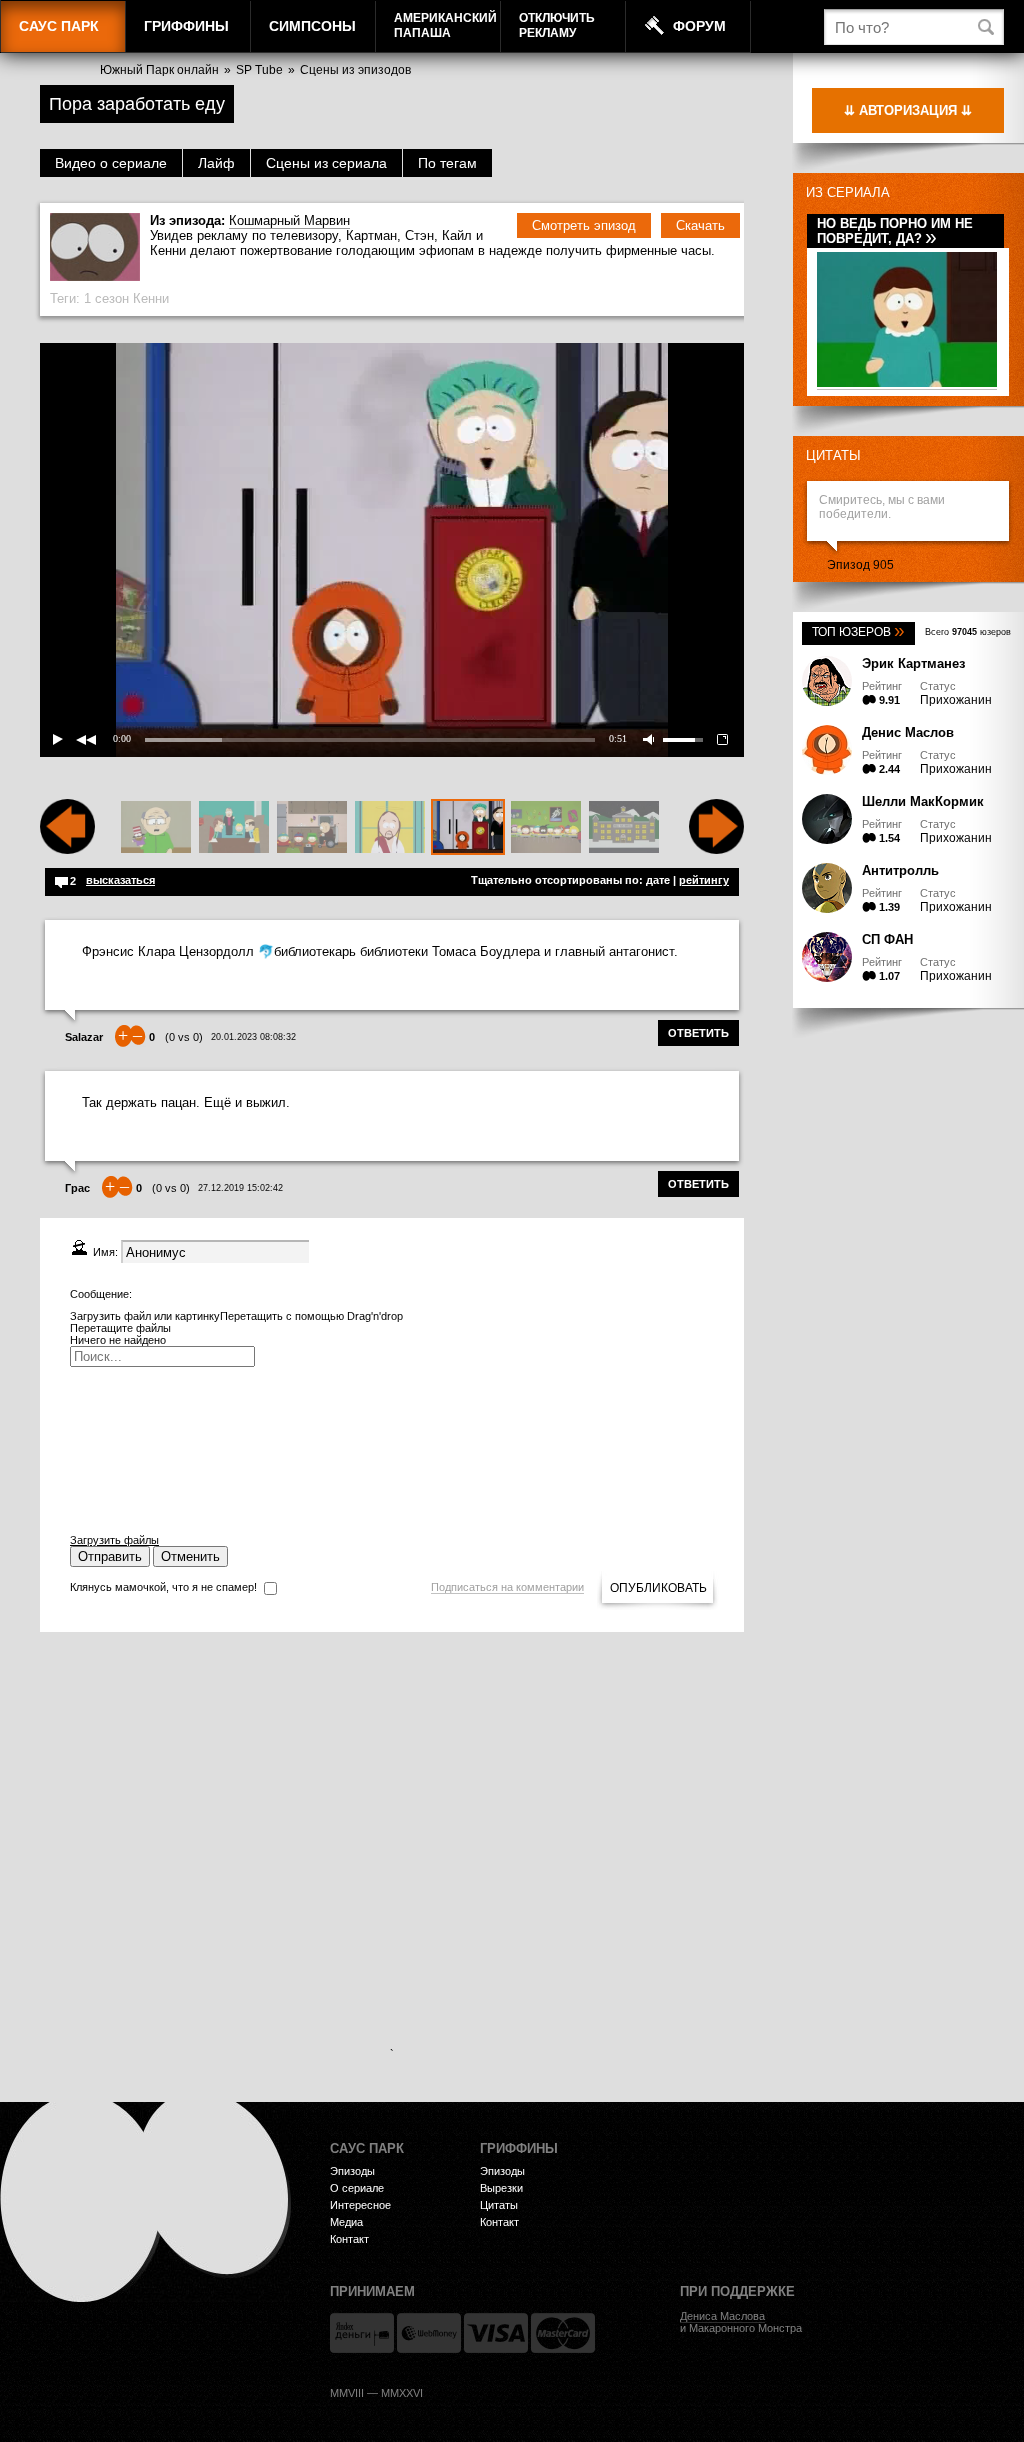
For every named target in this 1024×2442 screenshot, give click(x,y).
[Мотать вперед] (716, 850)
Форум (699, 26)
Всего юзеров (968, 632)
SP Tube (259, 70)
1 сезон (106, 298)
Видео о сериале (111, 163)
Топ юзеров (858, 632)
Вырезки (501, 2188)
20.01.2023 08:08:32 (253, 1037)
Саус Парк (59, 26)
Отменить (190, 1556)
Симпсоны (312, 26)
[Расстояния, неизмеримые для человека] (390, 828)
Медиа (346, 2222)
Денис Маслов (908, 732)
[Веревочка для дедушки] (312, 828)
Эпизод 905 (860, 565)
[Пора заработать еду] (468, 828)
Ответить (698, 1033)
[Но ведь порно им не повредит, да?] (907, 383)
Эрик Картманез (913, 663)
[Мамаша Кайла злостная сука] (156, 828)
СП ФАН (887, 939)
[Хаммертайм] (624, 828)
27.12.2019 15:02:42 (240, 1188)
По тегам (447, 163)
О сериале (357, 2188)
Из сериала (848, 192)
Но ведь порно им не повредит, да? (895, 231)
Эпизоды (352, 2171)
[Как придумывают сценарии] (234, 828)
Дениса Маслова (722, 2316)
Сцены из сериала (326, 163)
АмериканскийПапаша (445, 25)
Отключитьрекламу (557, 25)
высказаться (120, 880)
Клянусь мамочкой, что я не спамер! (163, 1587)
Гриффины (186, 26)
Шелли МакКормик (923, 801)
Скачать (700, 225)
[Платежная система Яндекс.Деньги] (362, 2333)
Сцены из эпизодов (355, 70)
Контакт (349, 2239)
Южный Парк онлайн (159, 70)
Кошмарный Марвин (289, 220)
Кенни (151, 298)
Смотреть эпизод (584, 225)
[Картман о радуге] (546, 828)
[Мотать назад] (67, 850)
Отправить (110, 1556)
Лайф (216, 163)
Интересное (360, 2205)
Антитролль (900, 870)
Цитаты (833, 455)
